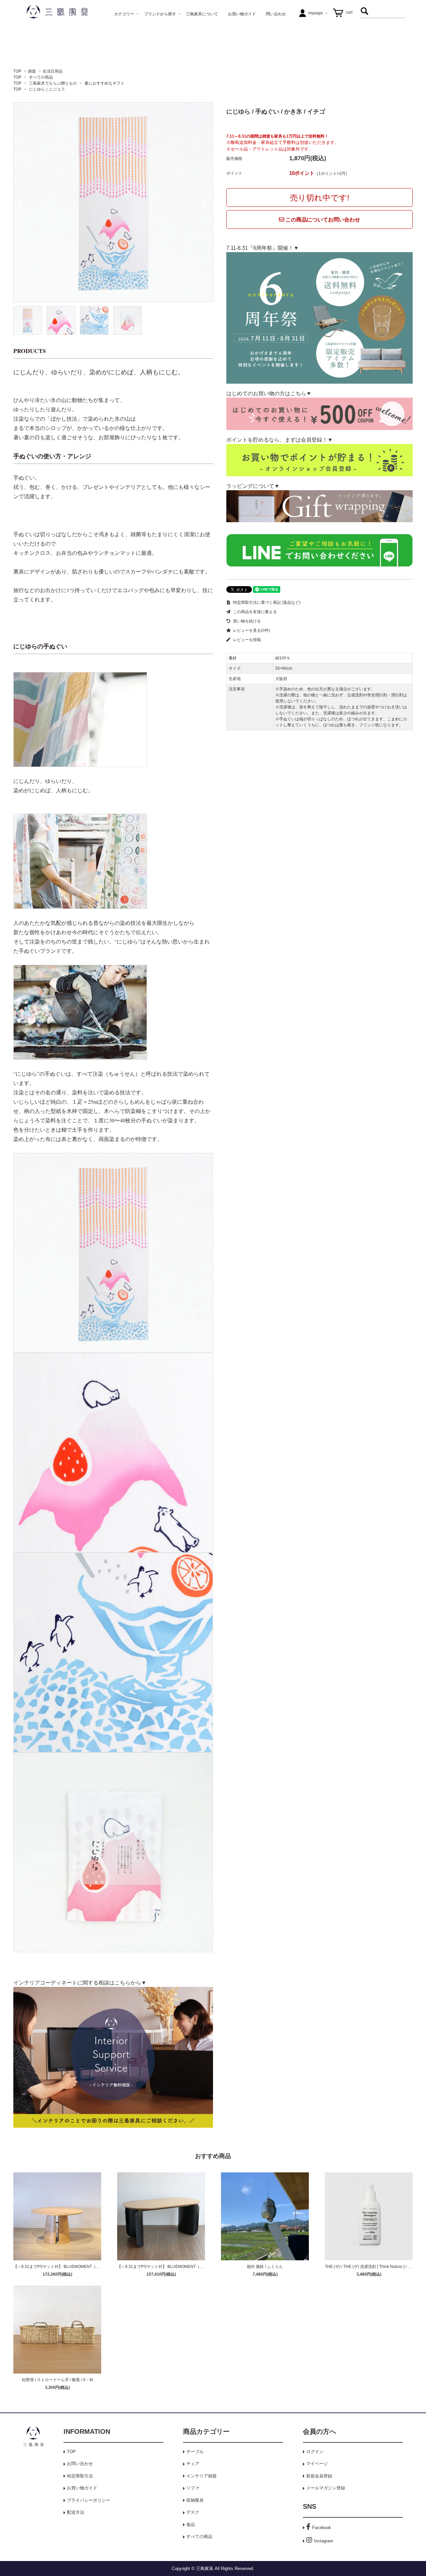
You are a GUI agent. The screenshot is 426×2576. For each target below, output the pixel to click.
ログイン (315, 2452)
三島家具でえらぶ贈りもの (53, 83)
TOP (17, 71)
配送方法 (76, 2512)
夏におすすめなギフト (105, 83)
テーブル (195, 2452)
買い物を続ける (246, 621)
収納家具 (195, 2500)
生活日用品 (53, 71)
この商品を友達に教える (254, 612)
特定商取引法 (80, 2476)
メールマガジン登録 (326, 2488)
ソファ (193, 2488)
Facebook (322, 2528)
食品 (191, 2525)
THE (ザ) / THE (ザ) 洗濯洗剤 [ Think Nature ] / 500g (371, 2267)
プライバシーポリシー (89, 2500)
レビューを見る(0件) (251, 630)
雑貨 (32, 71)
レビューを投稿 (246, 640)
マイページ (317, 2464)
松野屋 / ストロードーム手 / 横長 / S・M (57, 2380)
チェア (193, 2464)
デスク (193, 2512)
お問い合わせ (80, 2464)
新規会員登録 (319, 2476)
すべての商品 (41, 77)
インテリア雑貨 (202, 2476)
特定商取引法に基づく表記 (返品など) (266, 602)
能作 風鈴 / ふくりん (265, 2267)
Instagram (323, 2541)
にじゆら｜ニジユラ (47, 89)
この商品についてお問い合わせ (322, 220)
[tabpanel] (113, 202)
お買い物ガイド (82, 2488)
